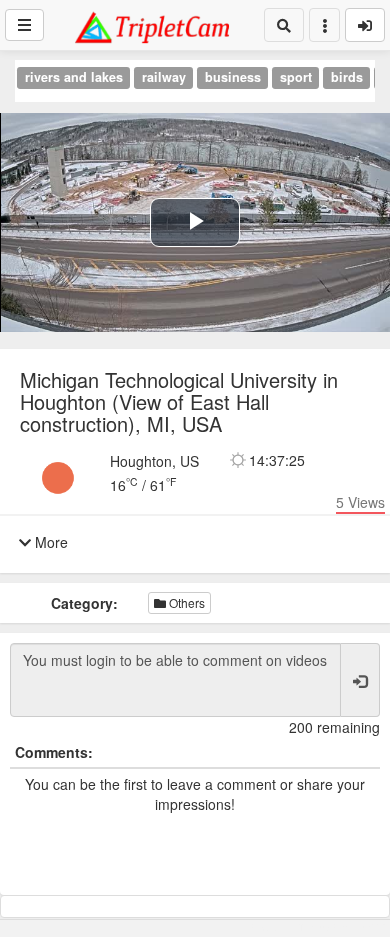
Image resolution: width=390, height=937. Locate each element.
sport (296, 77)
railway (164, 77)
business (233, 77)
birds (347, 77)
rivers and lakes (74, 77)
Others (185, 602)
